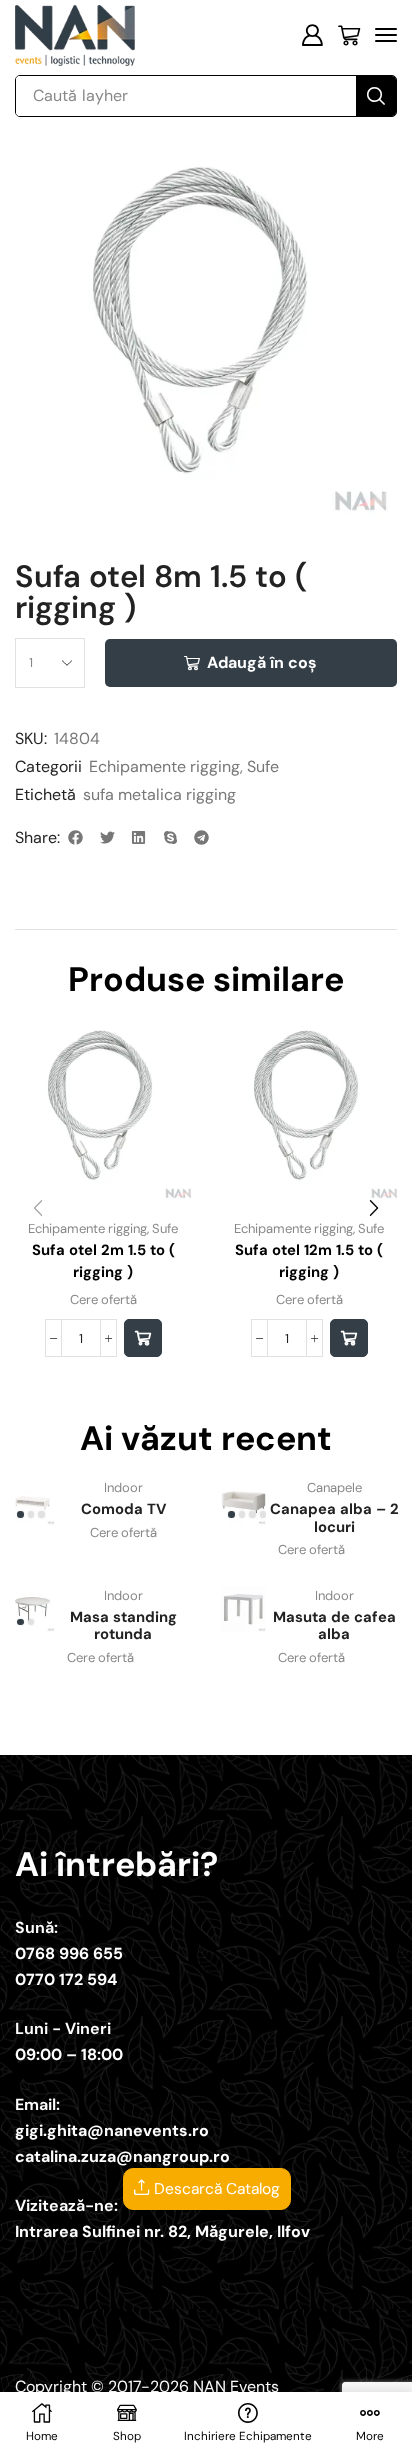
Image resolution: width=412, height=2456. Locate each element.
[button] (312, 35)
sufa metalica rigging (159, 794)
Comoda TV (123, 1509)
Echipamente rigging (164, 766)
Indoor (123, 1487)
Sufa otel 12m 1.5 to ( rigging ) (309, 1261)
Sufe (263, 766)
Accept (59, 2423)
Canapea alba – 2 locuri (334, 1518)
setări (151, 2386)
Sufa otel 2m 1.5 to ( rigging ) (103, 1261)
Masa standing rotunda (123, 1626)
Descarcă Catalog (215, 2189)
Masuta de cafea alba (334, 1626)
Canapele (334, 1487)
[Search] (376, 96)
